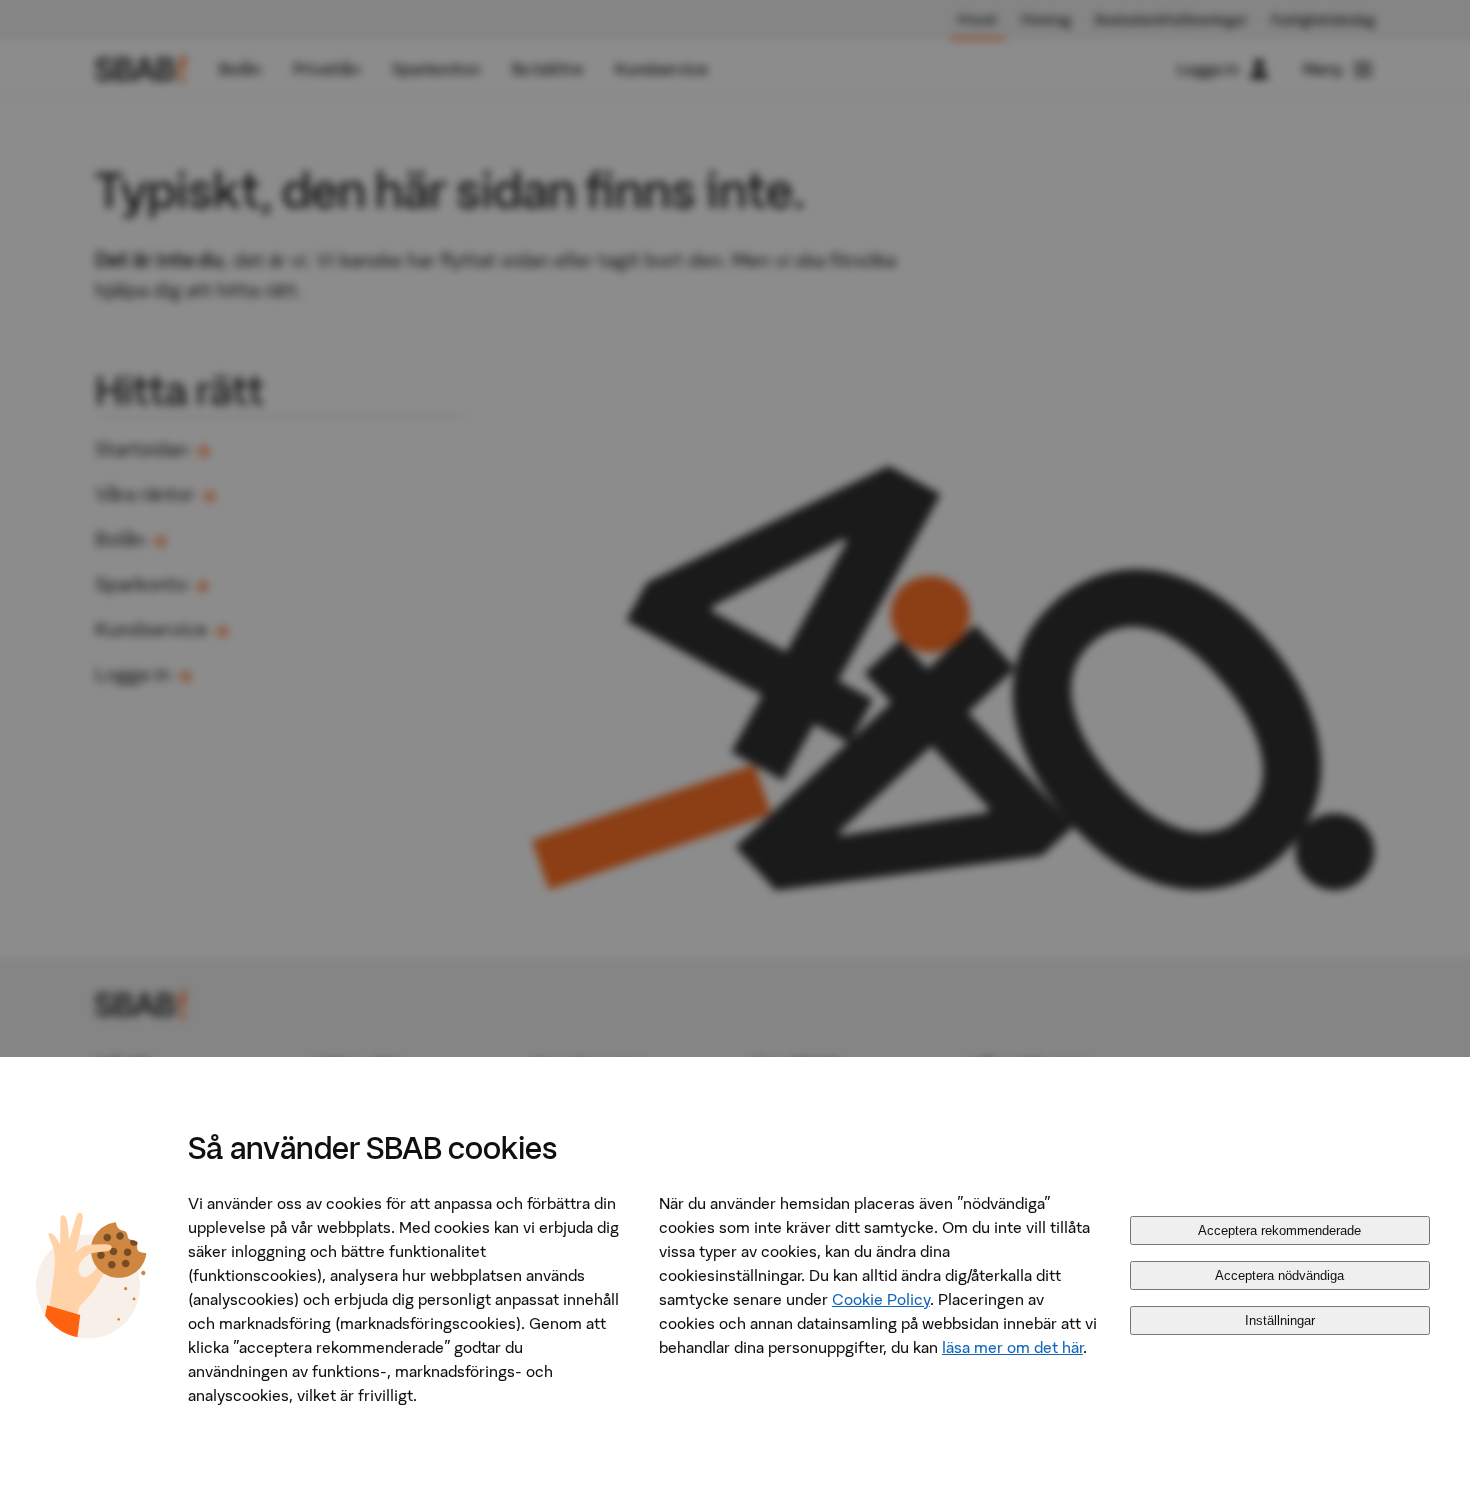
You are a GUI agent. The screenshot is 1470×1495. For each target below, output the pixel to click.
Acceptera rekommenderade (1279, 1230)
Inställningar (1280, 1320)
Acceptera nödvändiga (1279, 1275)
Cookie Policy (881, 1299)
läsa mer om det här (1012, 1347)
